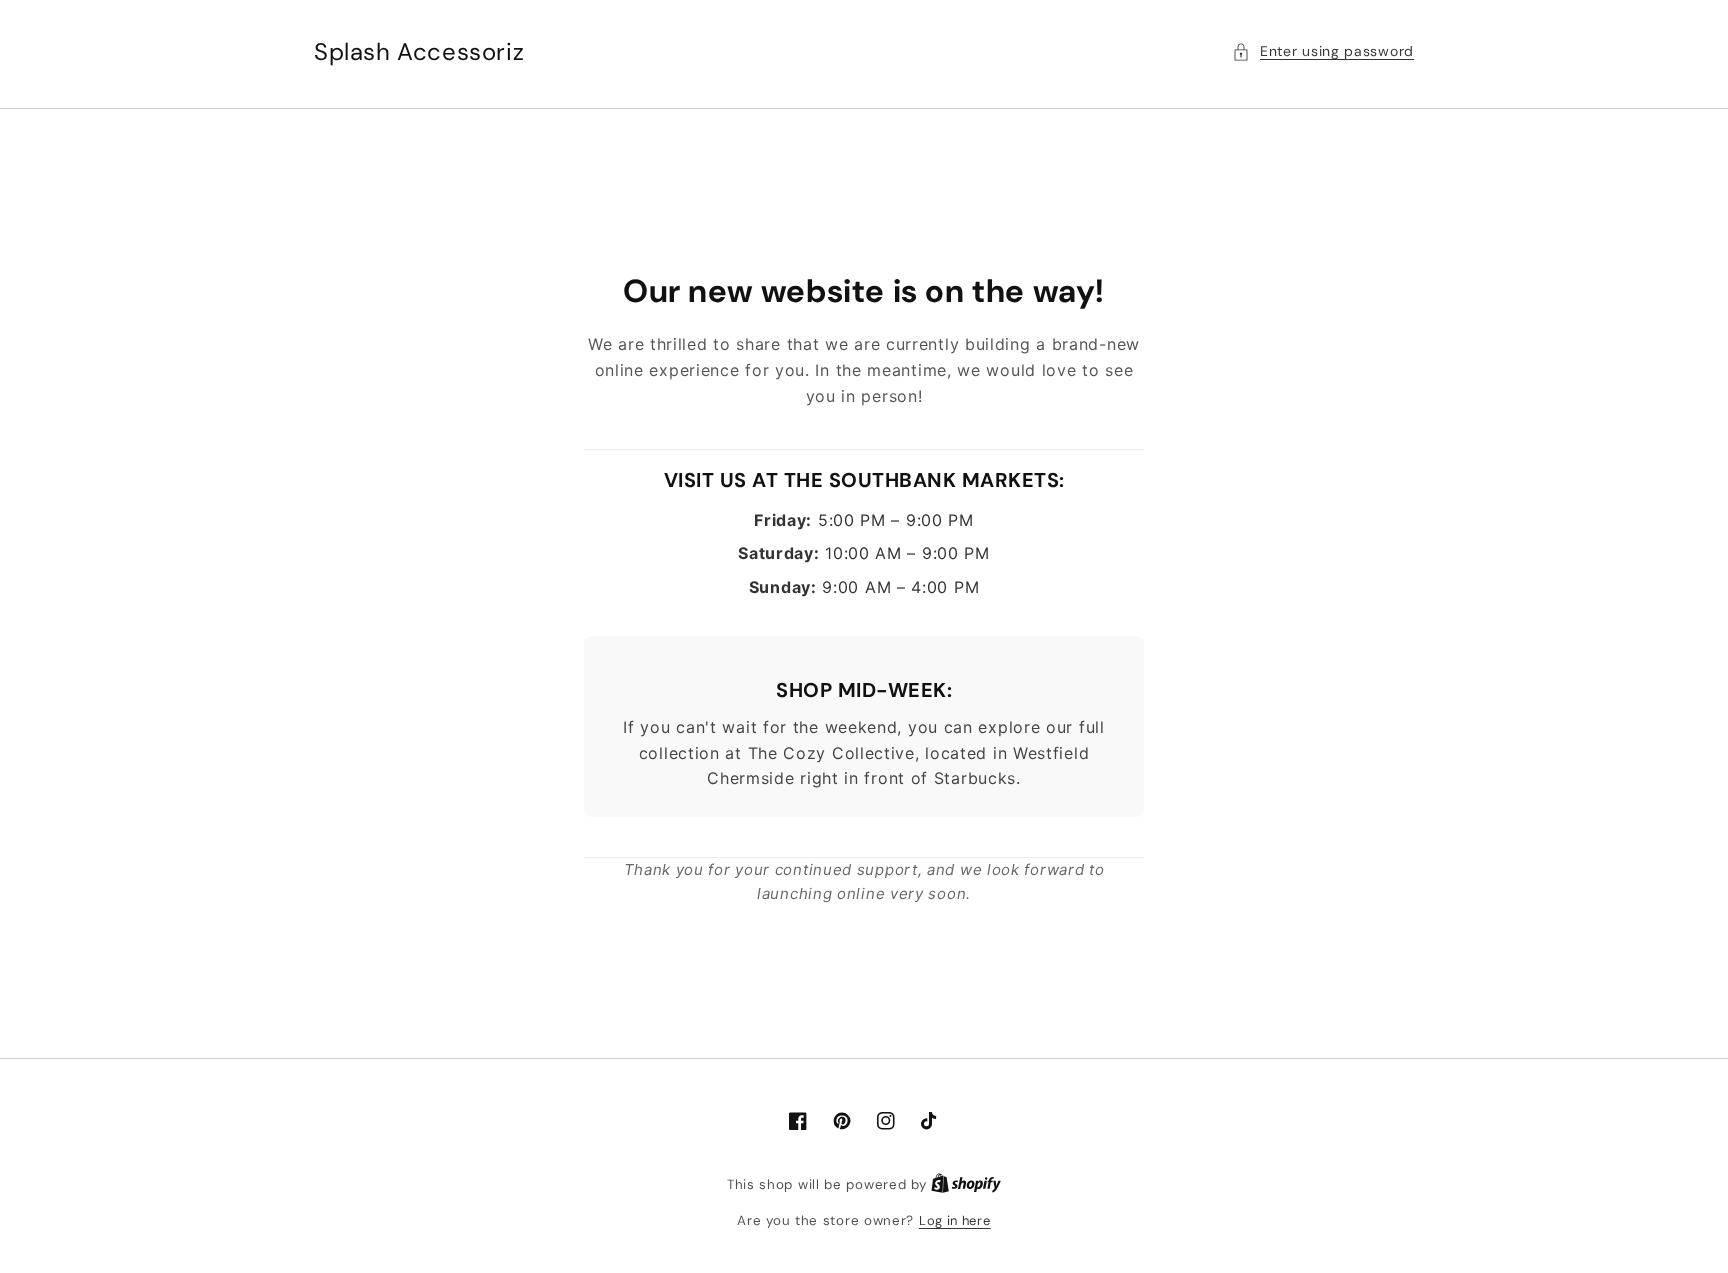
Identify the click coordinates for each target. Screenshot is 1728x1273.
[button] (1323, 51)
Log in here (955, 1220)
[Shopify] (966, 1184)
